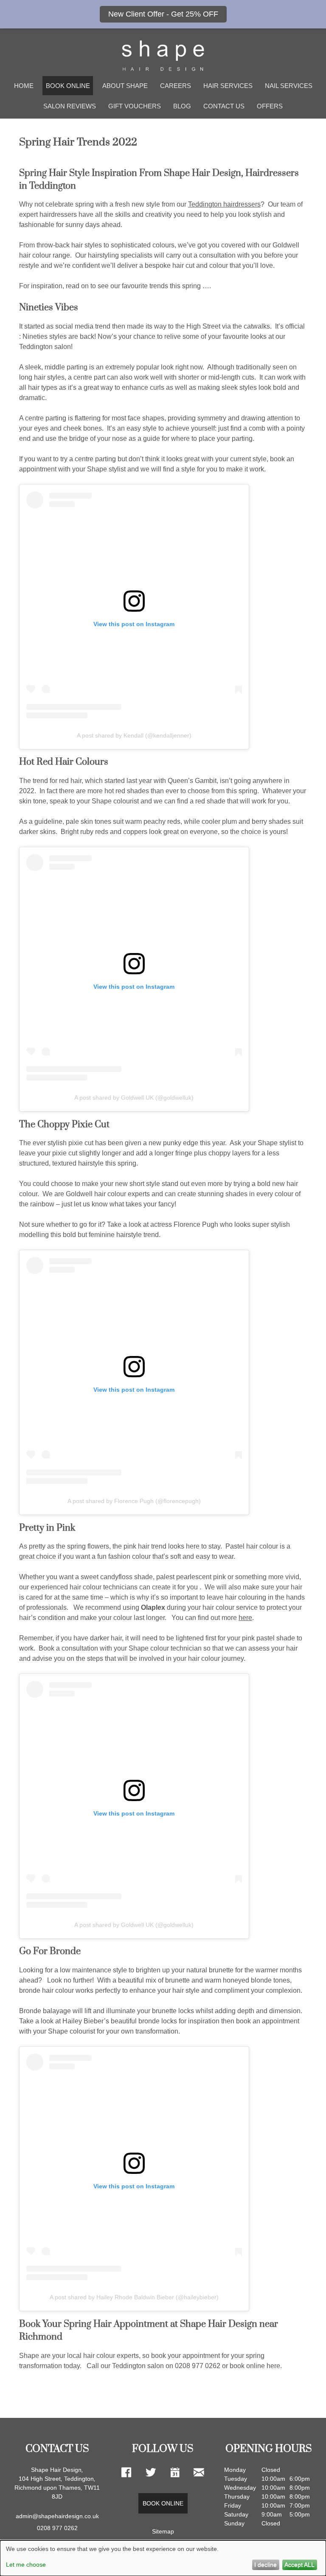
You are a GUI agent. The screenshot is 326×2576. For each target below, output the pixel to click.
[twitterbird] (151, 2473)
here (245, 1618)
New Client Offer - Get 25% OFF (163, 14)
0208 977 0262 (57, 2528)
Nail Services (289, 86)
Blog (182, 106)
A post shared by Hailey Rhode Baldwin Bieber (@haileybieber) (134, 2297)
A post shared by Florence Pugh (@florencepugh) (134, 1501)
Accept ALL (299, 2565)
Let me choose (26, 2565)
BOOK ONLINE (68, 86)
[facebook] (126, 2473)
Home (24, 86)
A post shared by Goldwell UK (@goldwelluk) (134, 1098)
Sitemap (163, 2531)
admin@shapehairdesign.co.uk (57, 2516)
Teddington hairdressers (224, 204)
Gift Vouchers (135, 106)
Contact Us (224, 106)
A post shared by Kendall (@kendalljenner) (134, 735)
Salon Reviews (70, 106)
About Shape (125, 86)
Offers (270, 106)
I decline (266, 2565)
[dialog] (163, 2558)
